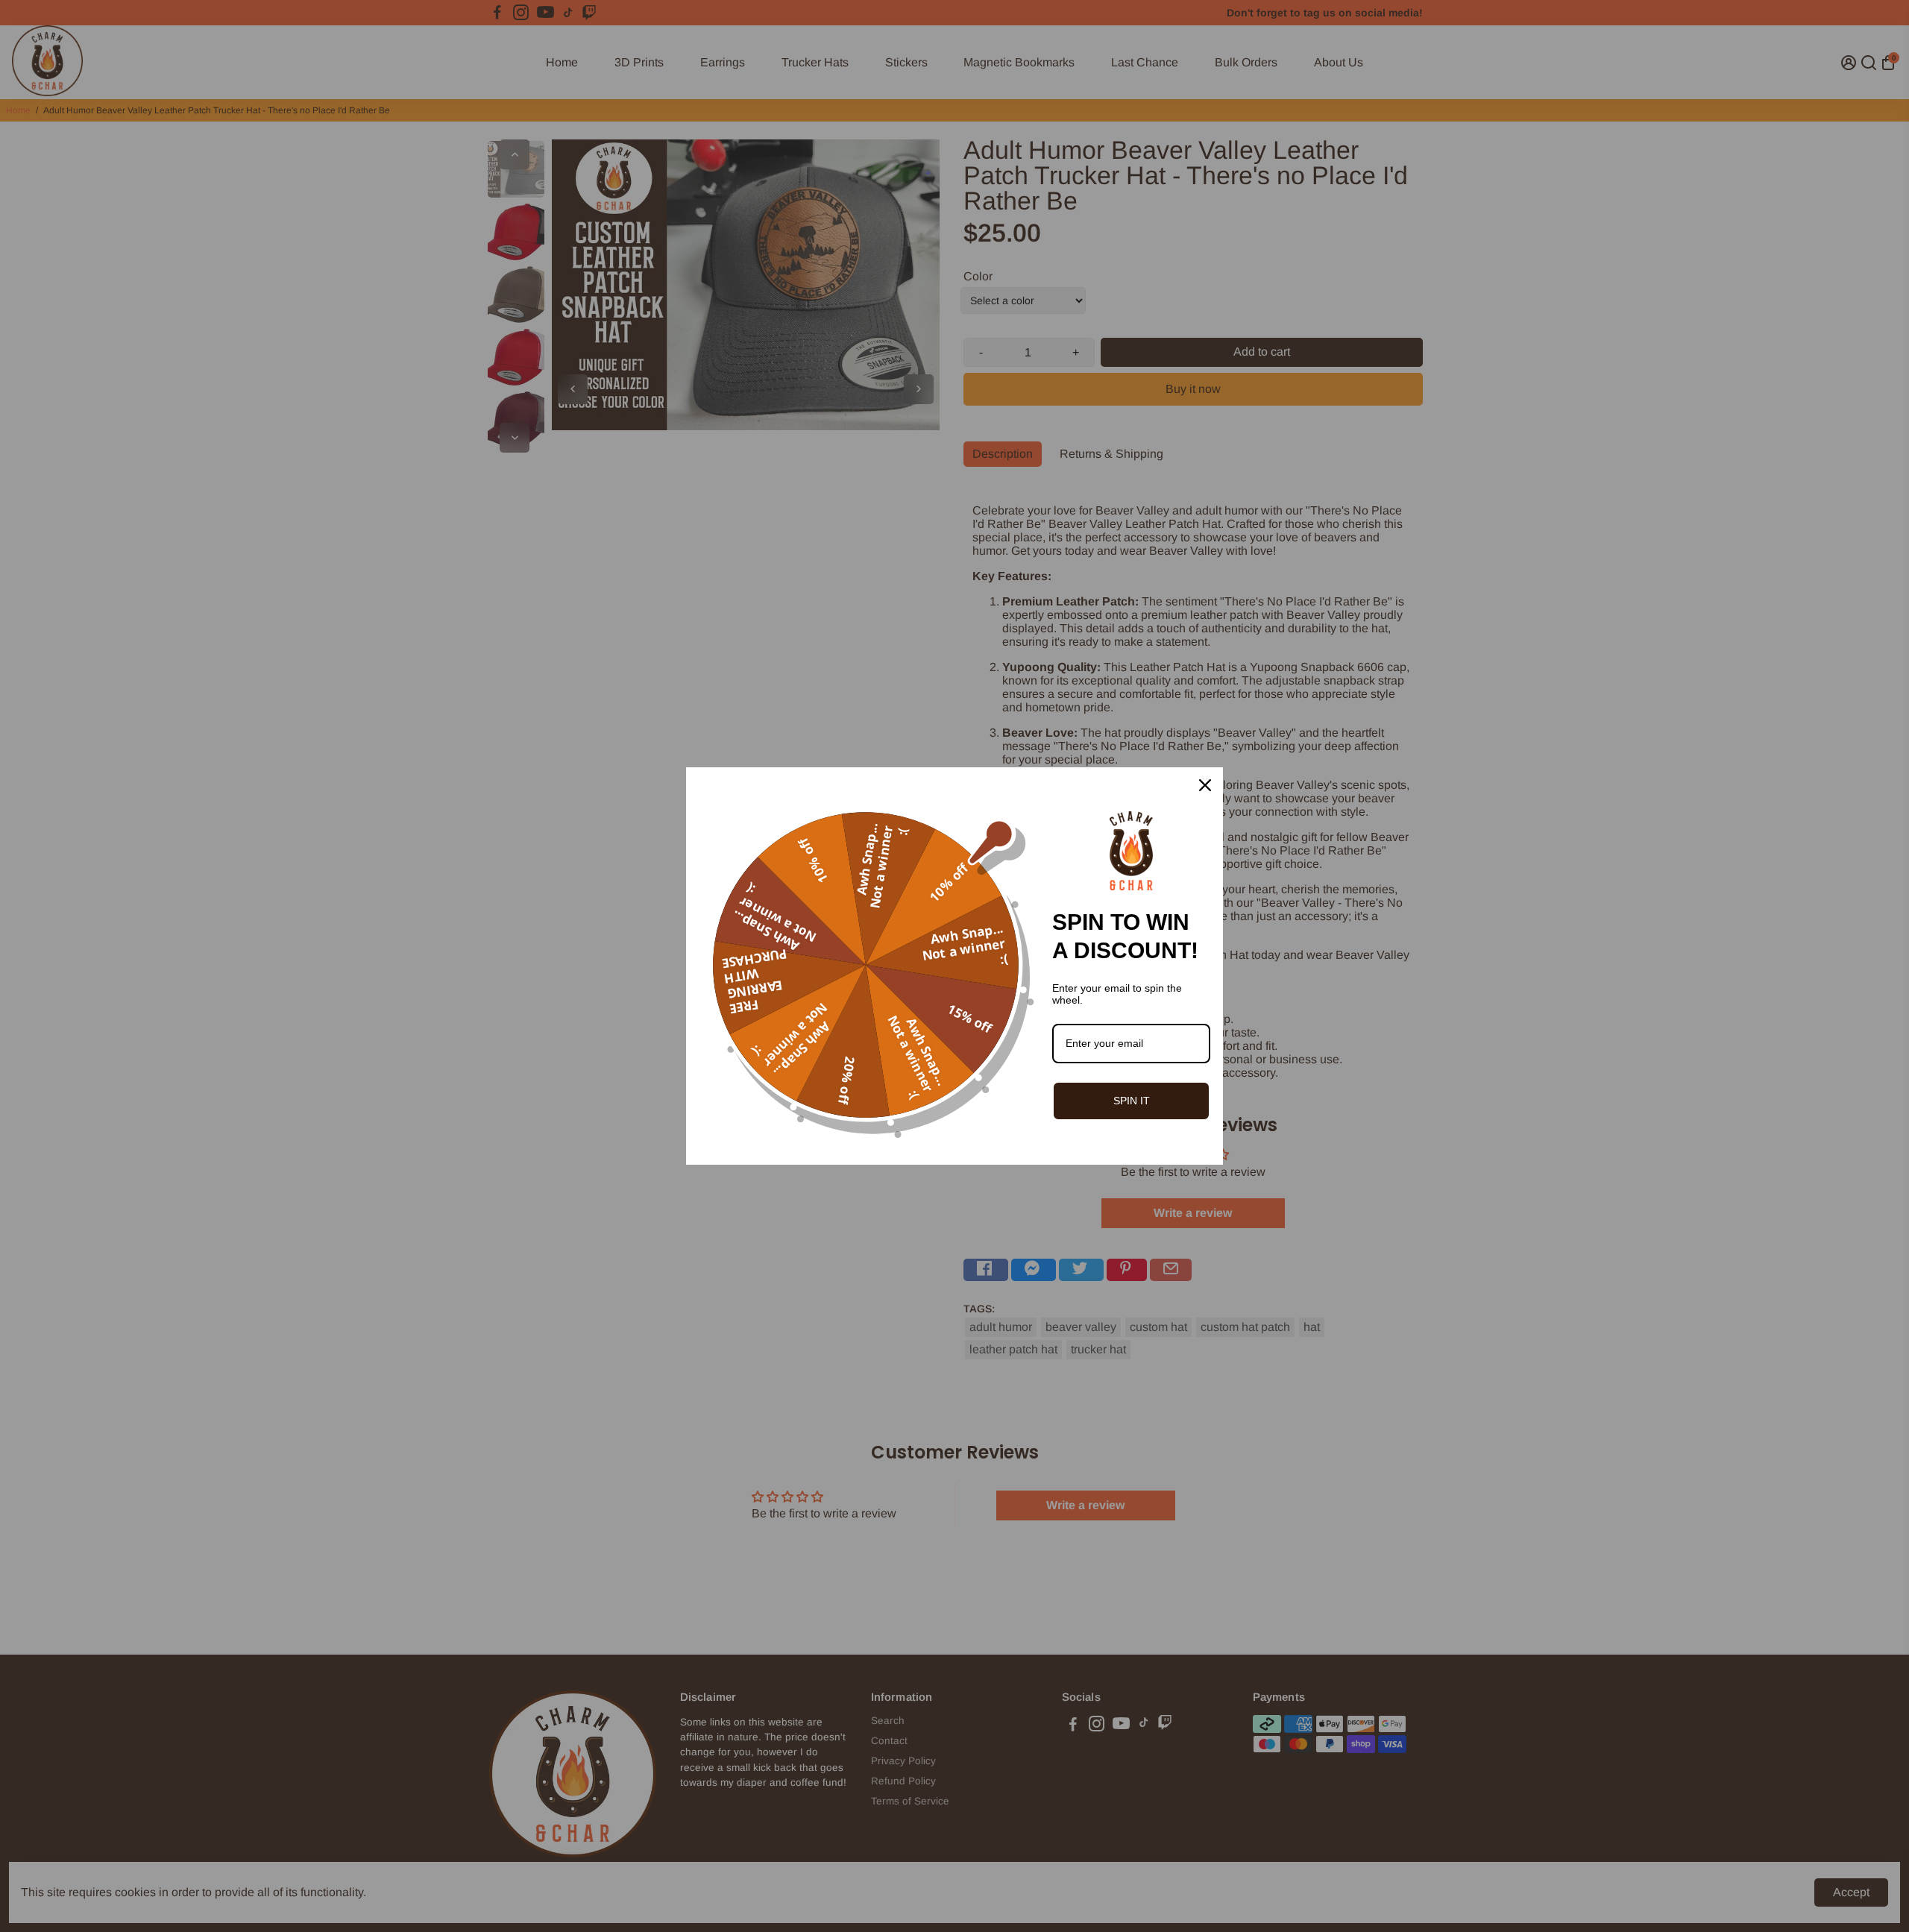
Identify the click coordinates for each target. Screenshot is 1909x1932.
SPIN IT (1132, 1101)
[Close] (1205, 785)
